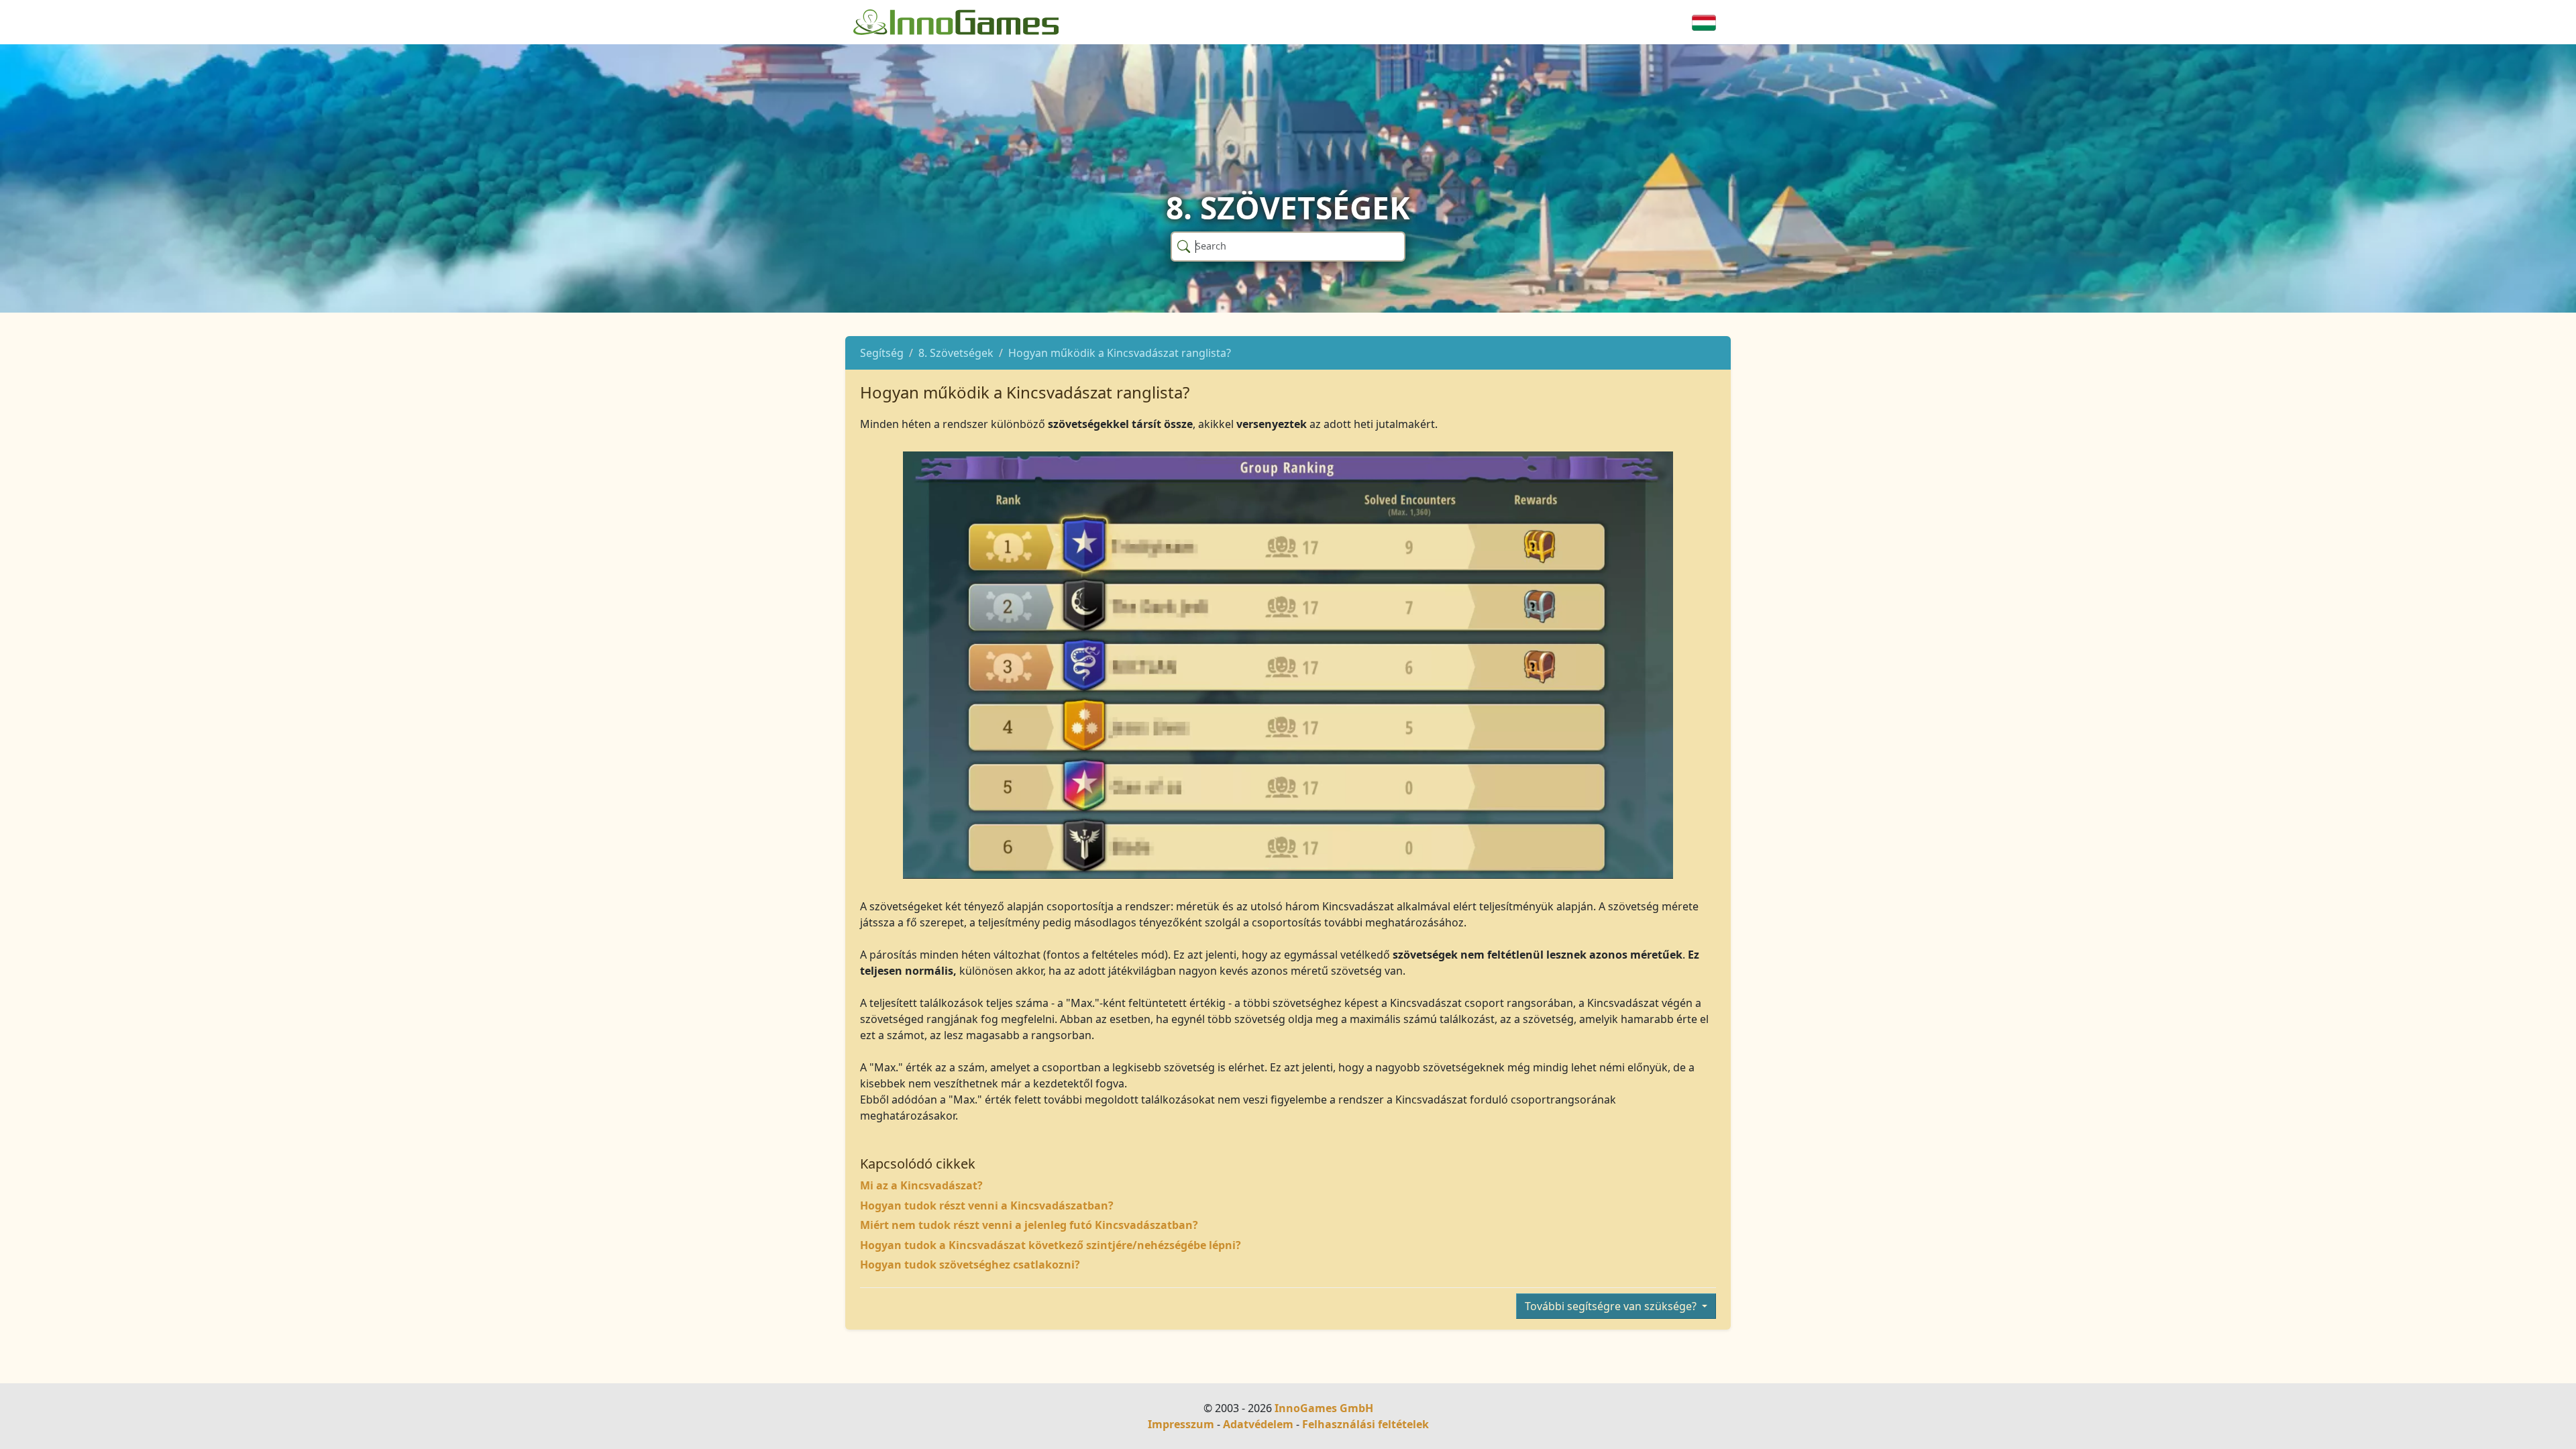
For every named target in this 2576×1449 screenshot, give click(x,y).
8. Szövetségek (956, 353)
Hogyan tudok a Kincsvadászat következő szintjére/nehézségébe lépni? (1051, 1245)
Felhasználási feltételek (1365, 1424)
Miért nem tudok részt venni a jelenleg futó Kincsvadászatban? (1029, 1225)
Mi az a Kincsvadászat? (921, 1185)
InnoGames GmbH (1324, 1408)
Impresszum (1181, 1424)
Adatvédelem (1258, 1424)
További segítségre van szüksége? (1612, 1306)
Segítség (882, 353)
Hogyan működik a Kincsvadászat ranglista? (1120, 353)
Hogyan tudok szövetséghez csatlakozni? (970, 1265)
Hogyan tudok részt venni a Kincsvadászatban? (987, 1205)
